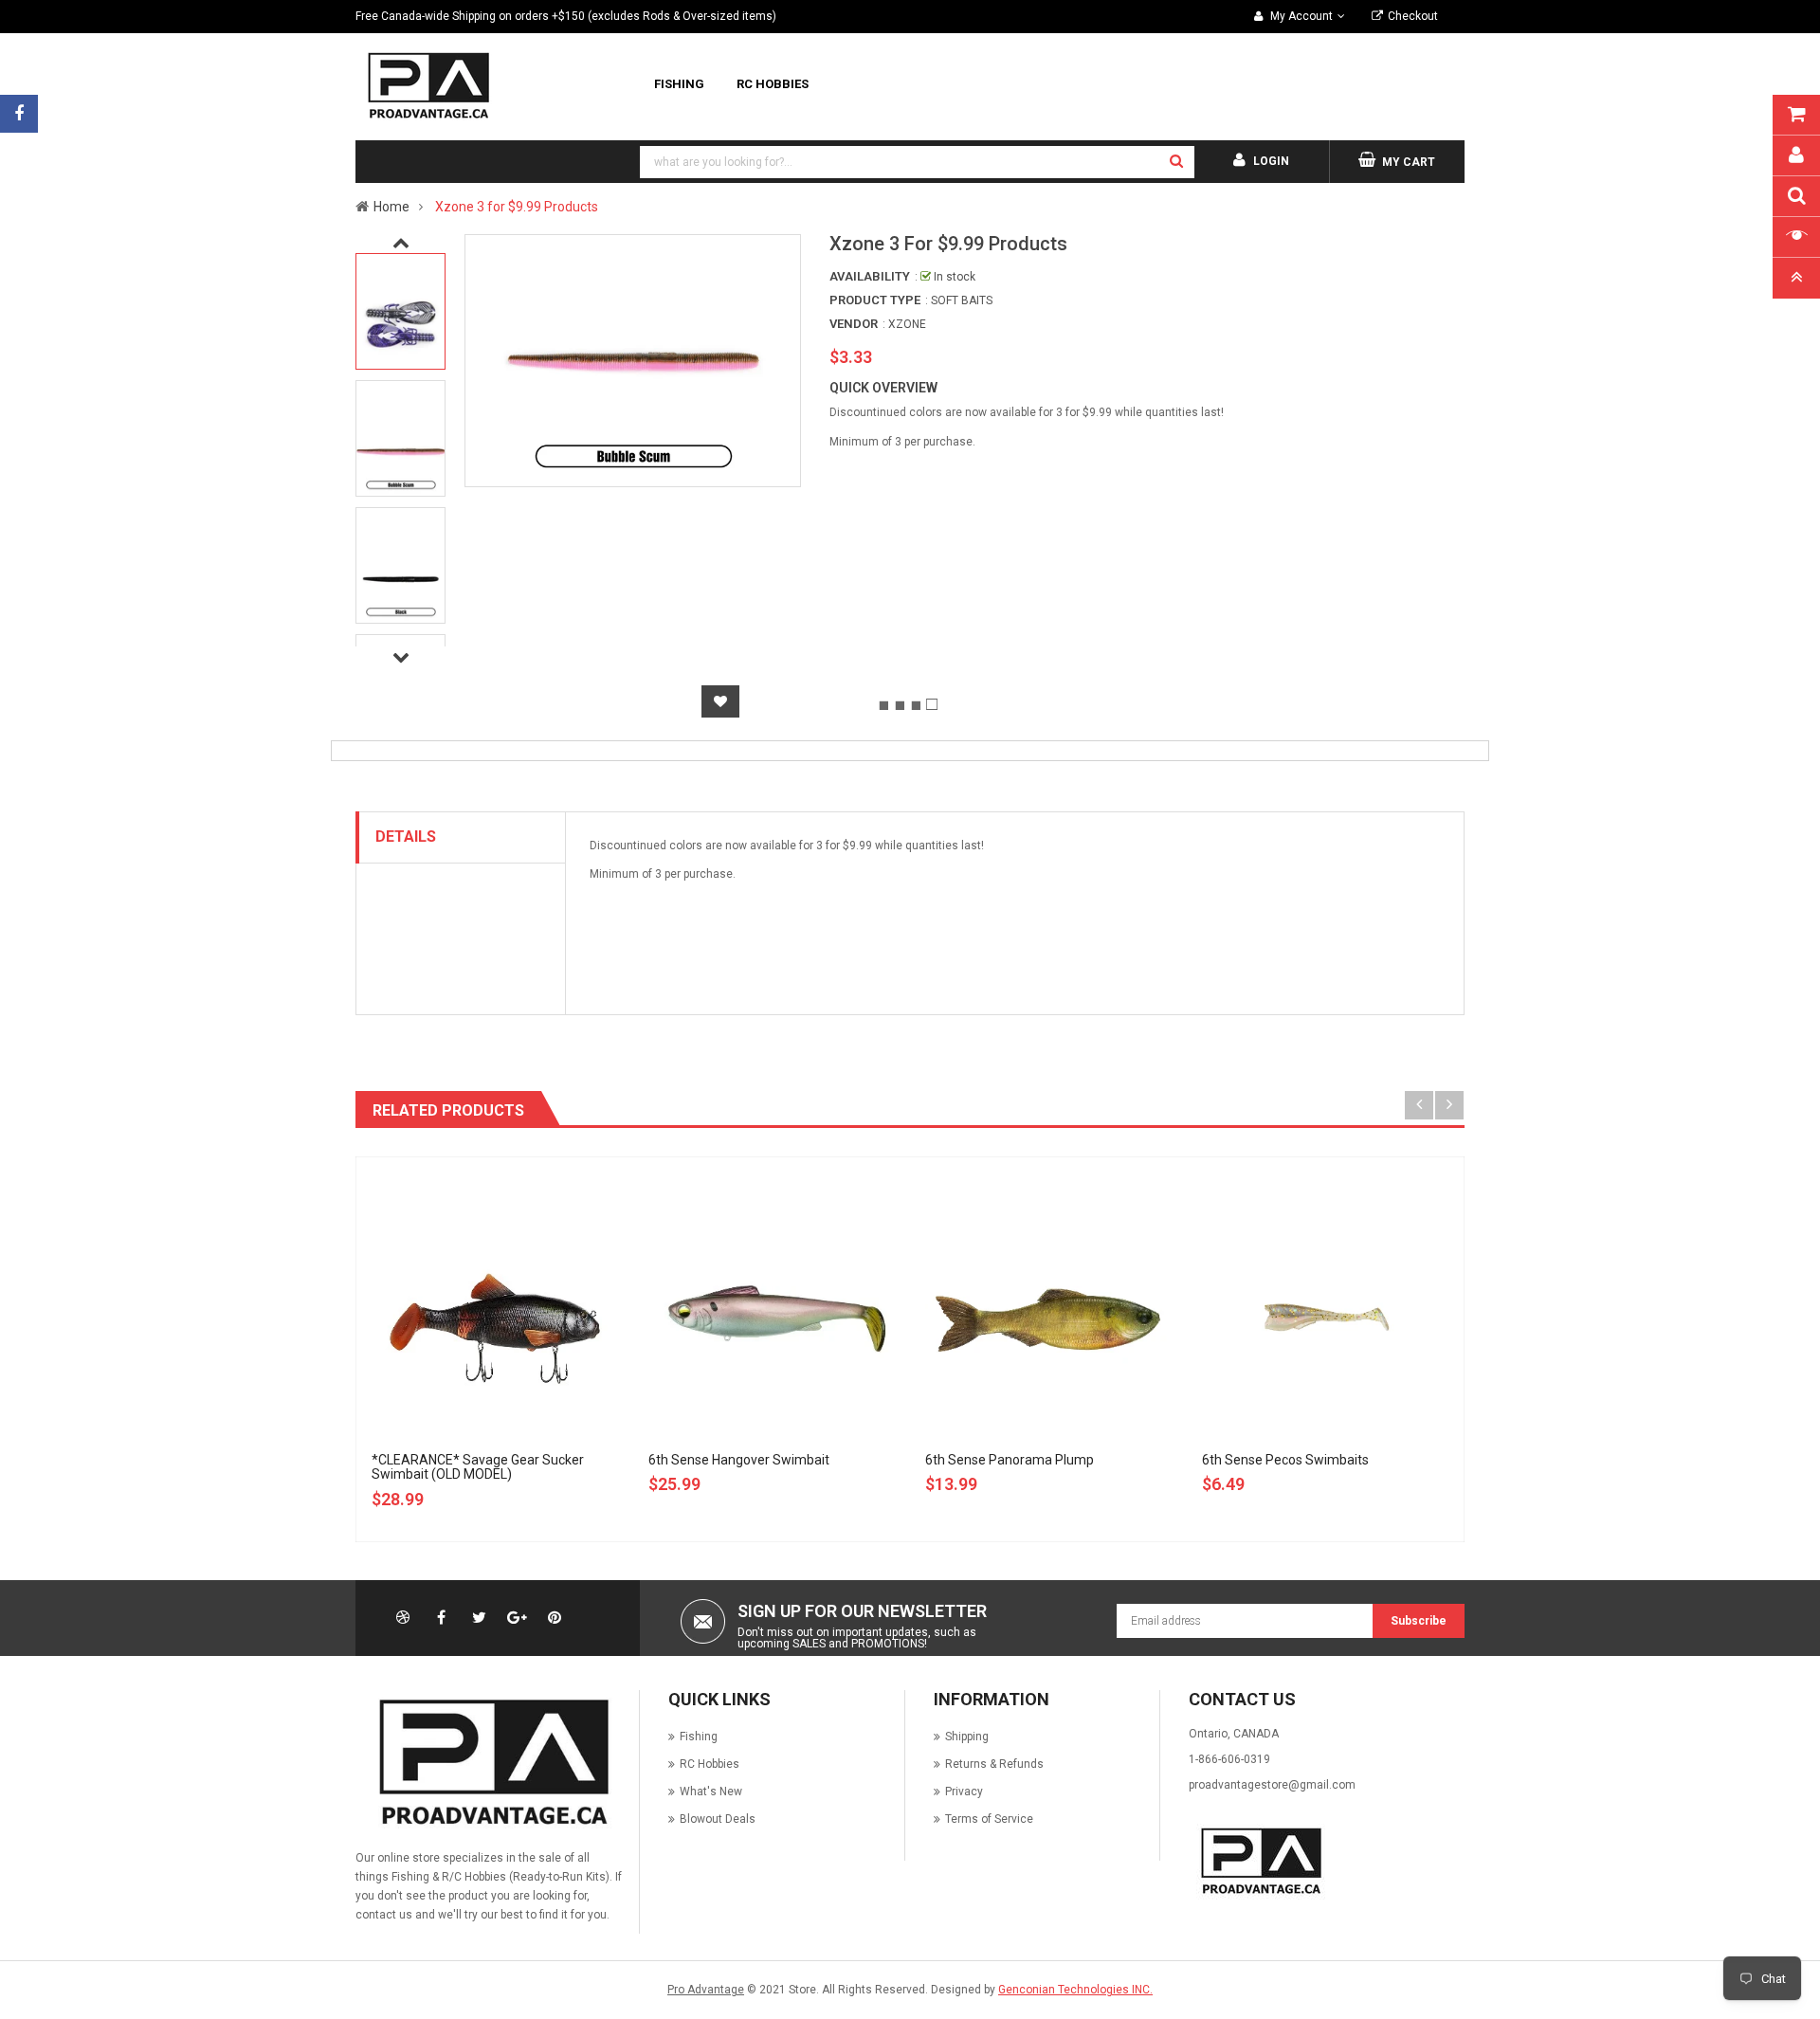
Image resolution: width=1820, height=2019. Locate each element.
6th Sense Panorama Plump (1010, 1460)
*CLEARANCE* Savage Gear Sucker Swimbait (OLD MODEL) (478, 1467)
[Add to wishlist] (720, 701)
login (1271, 161)
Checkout (1413, 16)
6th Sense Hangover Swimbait (739, 1460)
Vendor (854, 324)
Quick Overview (883, 388)
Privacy (964, 1792)
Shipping (967, 1737)
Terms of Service (989, 1819)
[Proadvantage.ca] (490, 1762)
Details (406, 837)
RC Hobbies (710, 1764)
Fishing (699, 1737)
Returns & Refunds (994, 1764)
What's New (711, 1792)
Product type (875, 300)
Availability (870, 276)
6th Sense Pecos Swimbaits (1285, 1460)
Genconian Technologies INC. (1075, 1990)
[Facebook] (19, 114)
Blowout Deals (718, 1819)
